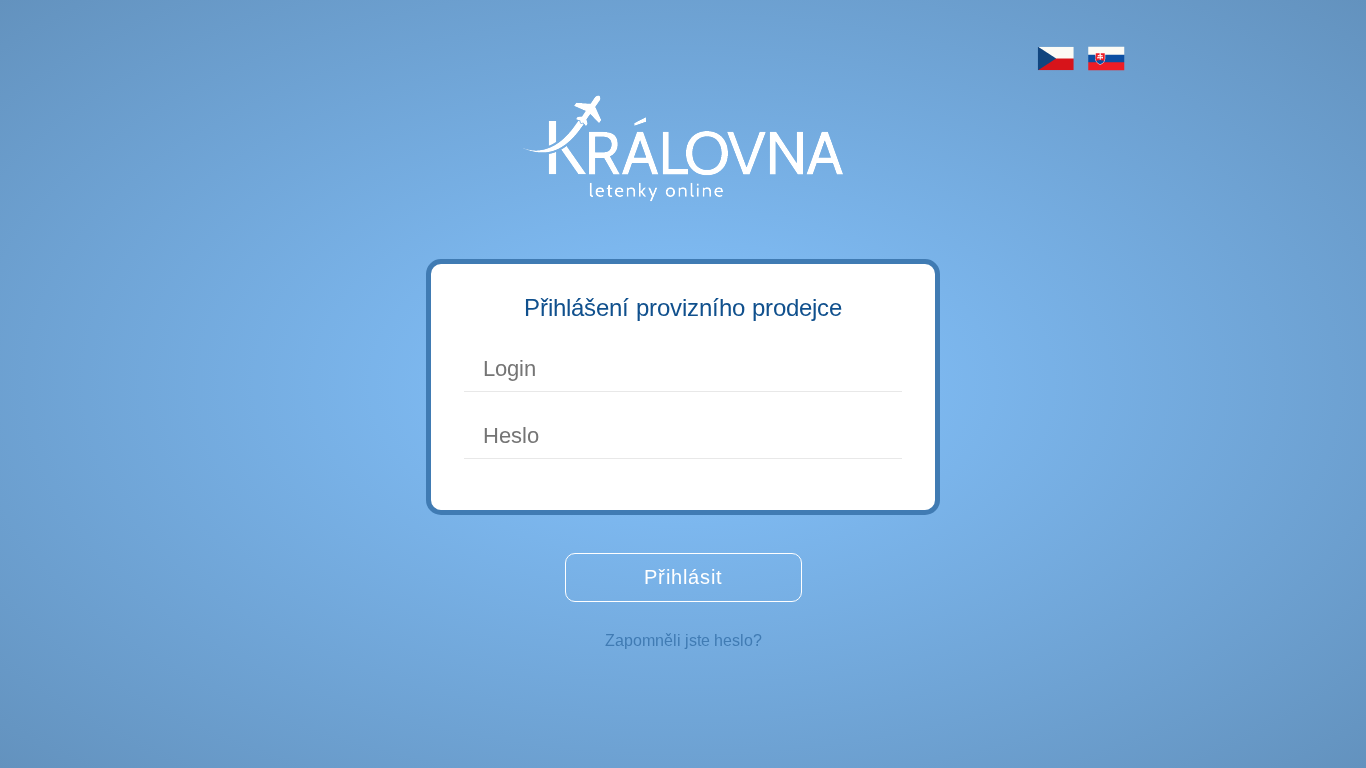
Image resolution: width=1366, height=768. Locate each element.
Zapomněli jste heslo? (683, 640)
